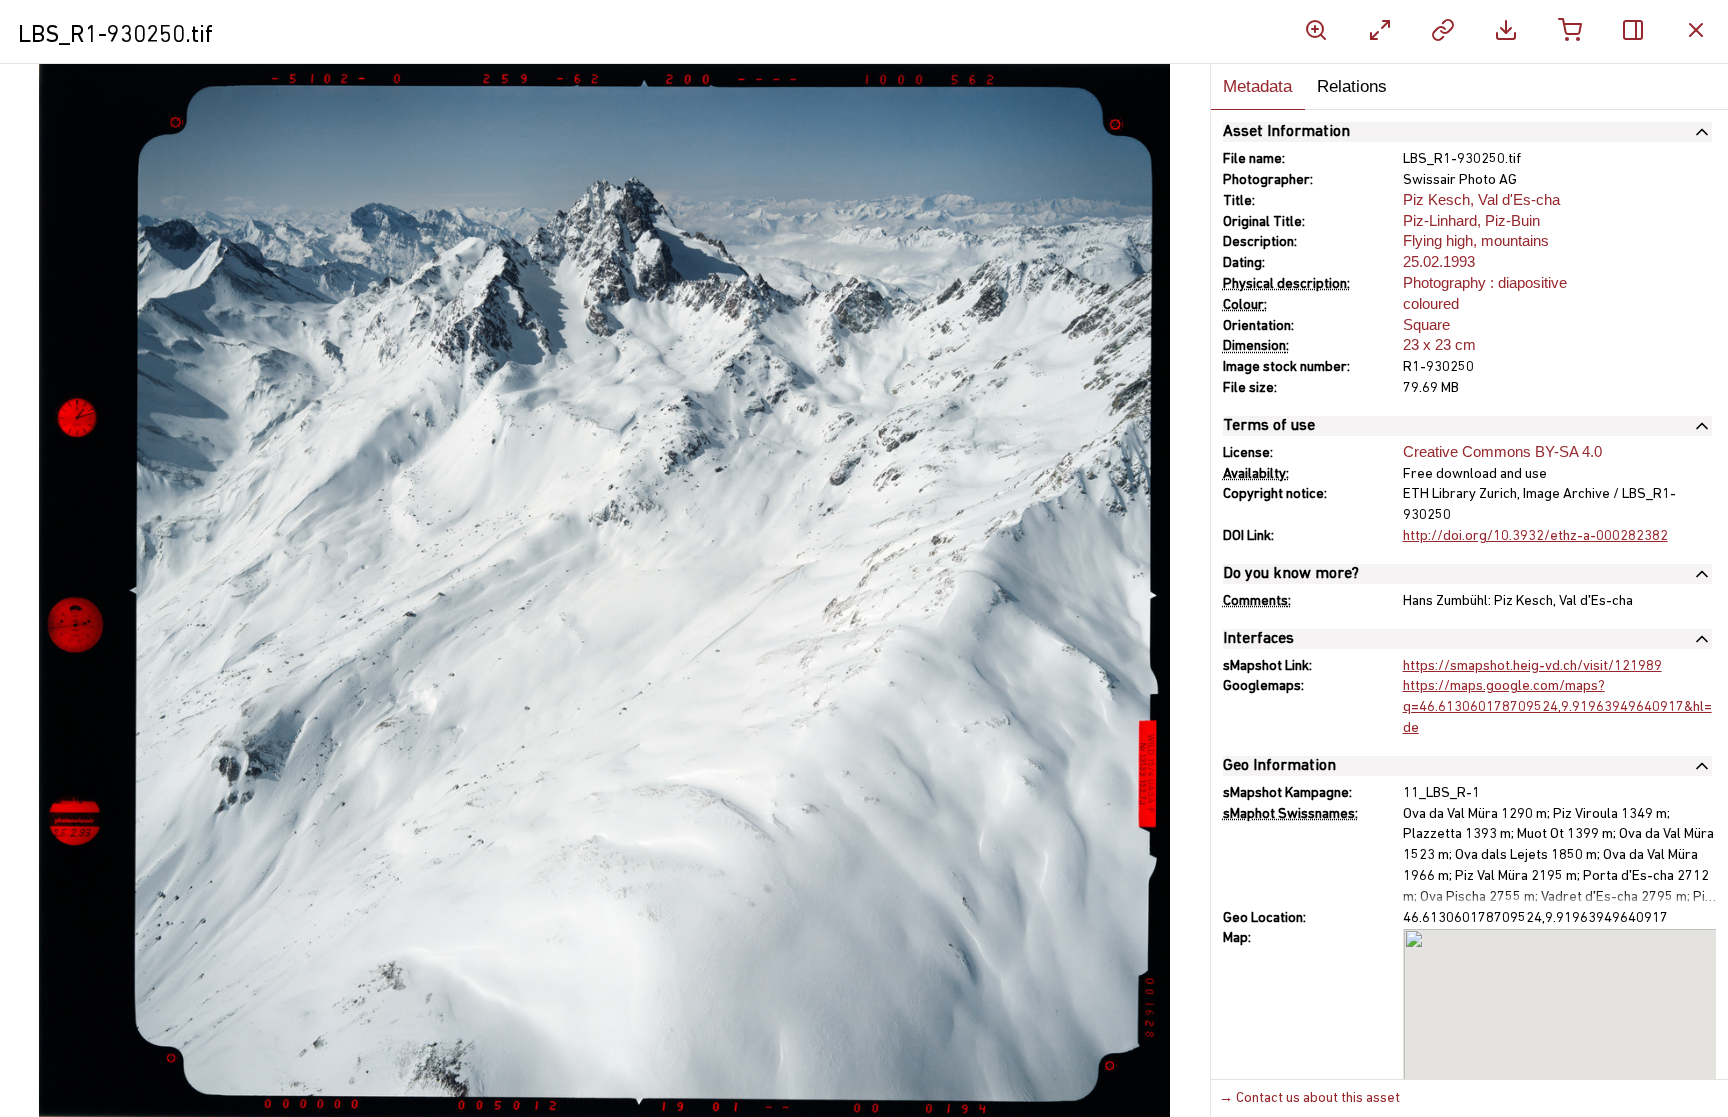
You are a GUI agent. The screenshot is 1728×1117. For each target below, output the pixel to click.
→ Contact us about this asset (1309, 1098)
